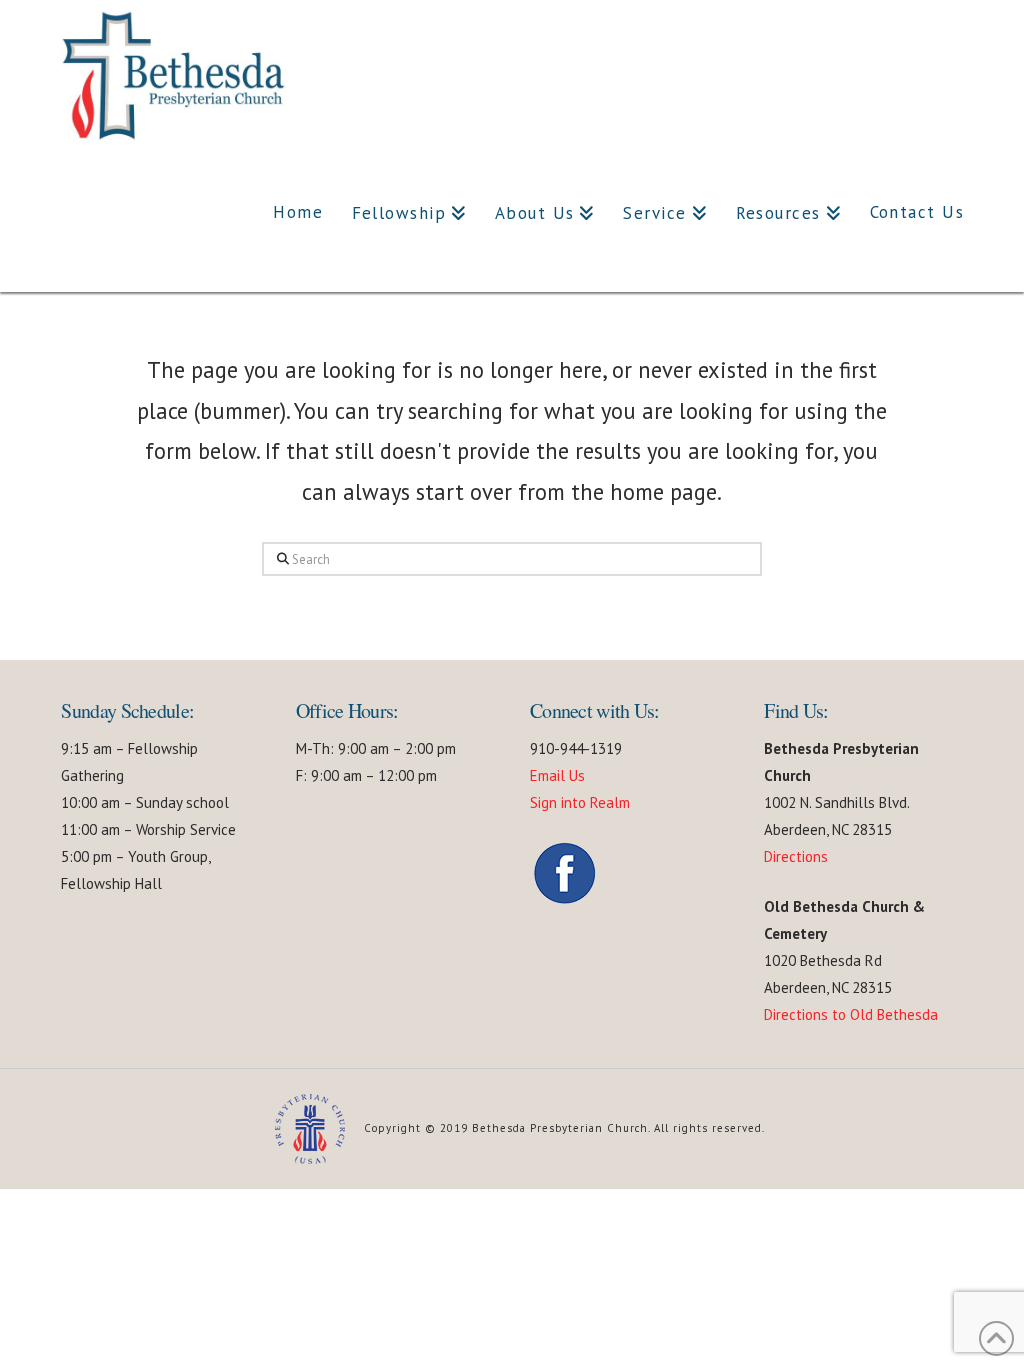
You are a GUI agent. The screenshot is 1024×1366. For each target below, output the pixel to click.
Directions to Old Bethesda (851, 1014)
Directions (796, 856)
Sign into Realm (580, 802)
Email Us (557, 775)
